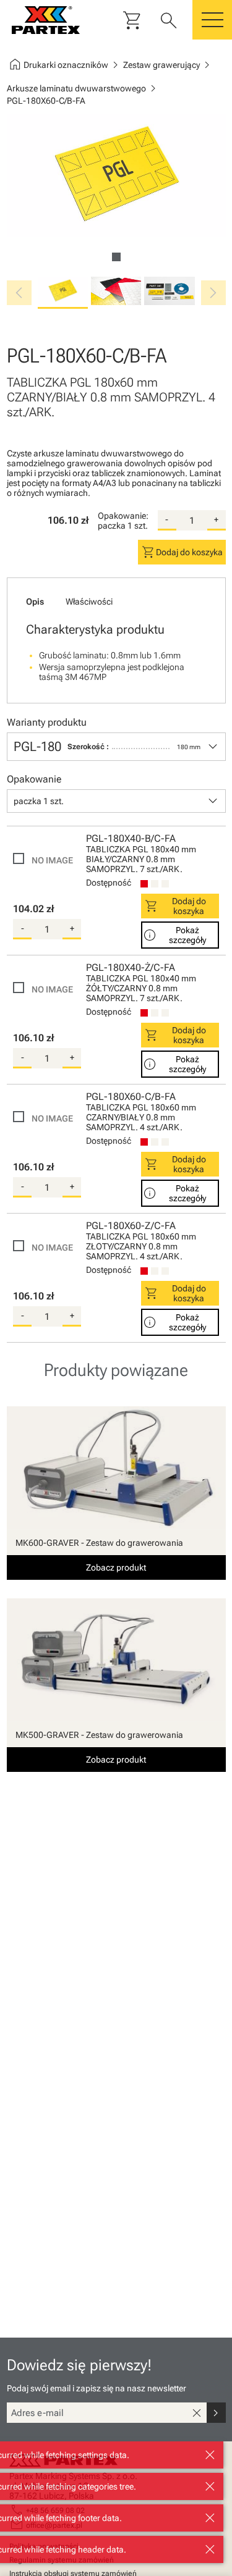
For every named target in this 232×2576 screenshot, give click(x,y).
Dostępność (109, 883)
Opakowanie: (123, 516)
